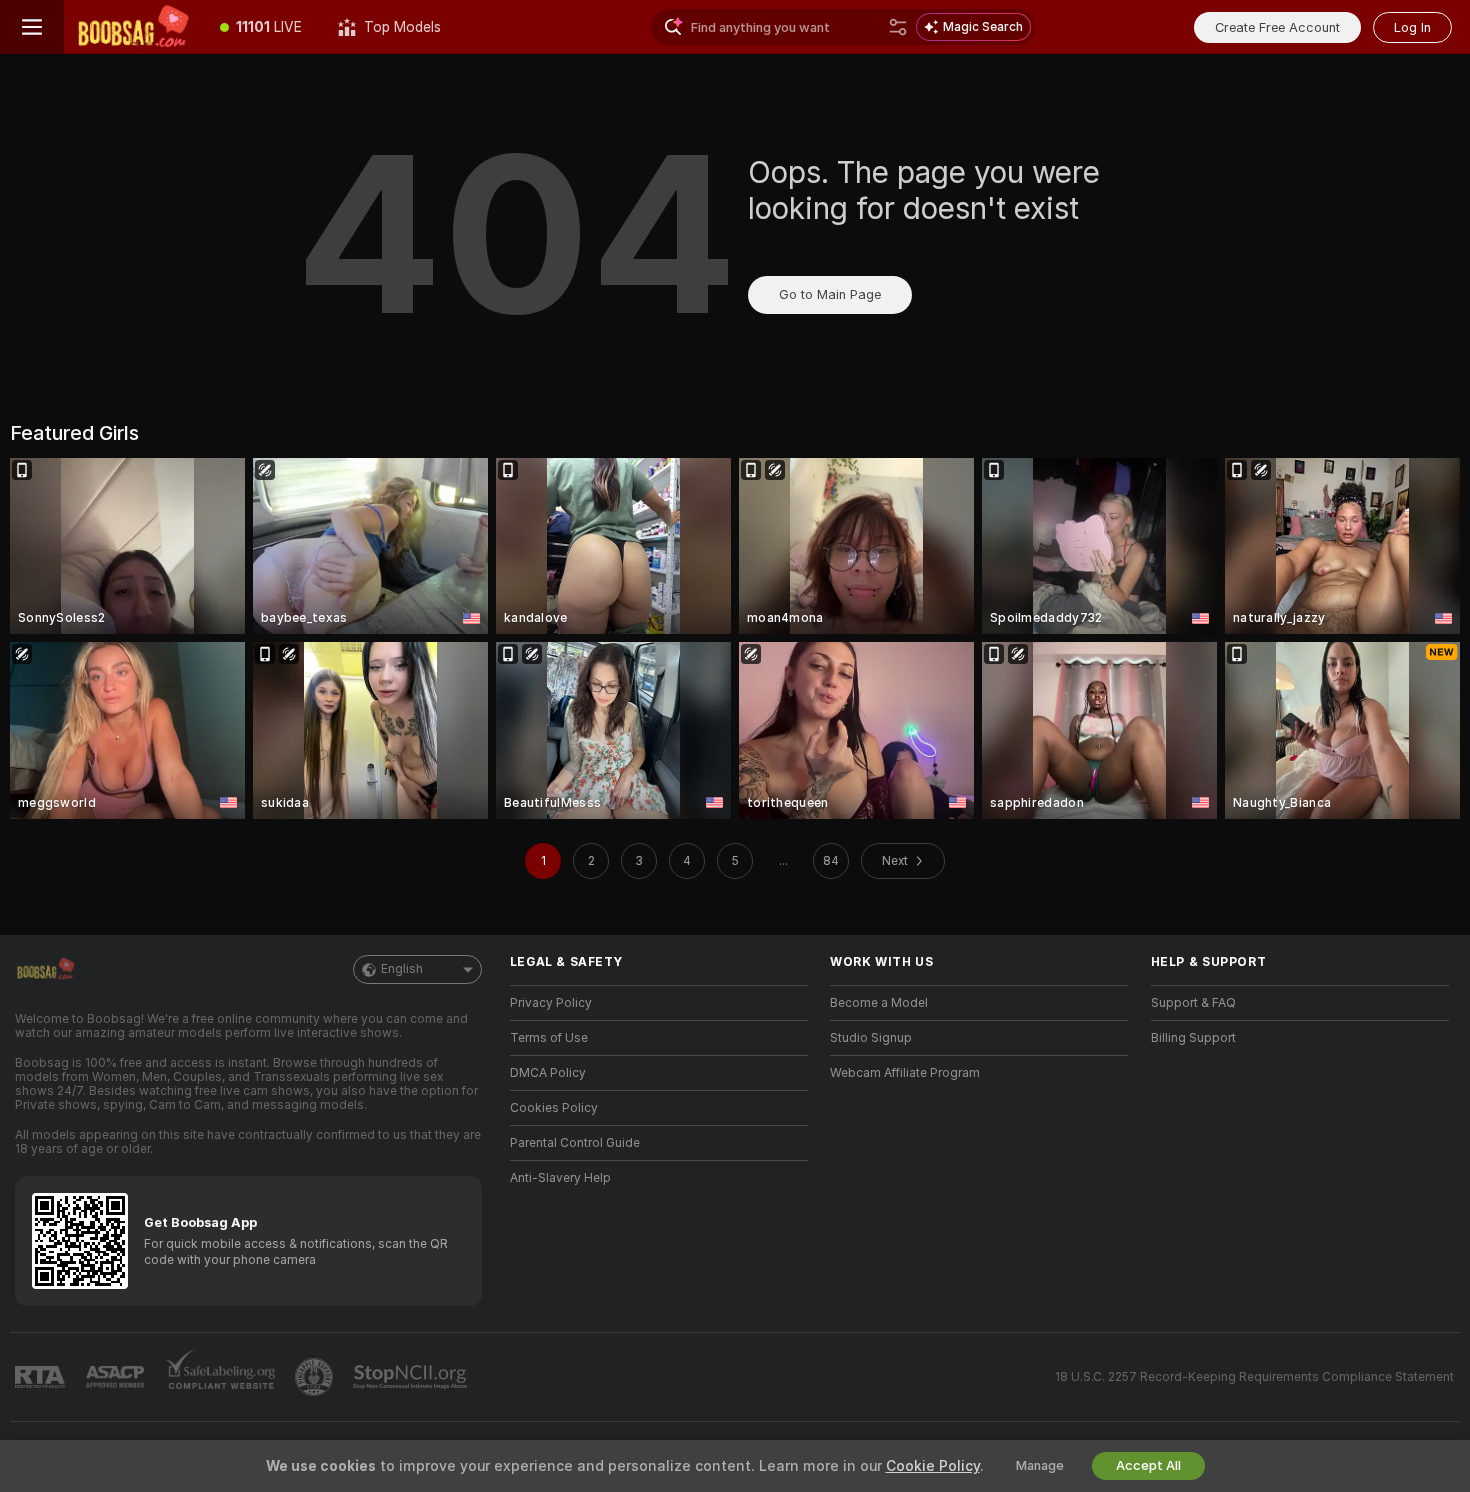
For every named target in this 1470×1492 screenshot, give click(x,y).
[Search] (898, 27)
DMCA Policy (548, 1073)
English (402, 969)
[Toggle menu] (32, 27)
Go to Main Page (830, 294)
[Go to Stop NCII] (412, 1377)
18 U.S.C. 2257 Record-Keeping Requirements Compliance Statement (1254, 1377)
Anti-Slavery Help (560, 1178)
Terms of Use (549, 1038)
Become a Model (879, 1003)
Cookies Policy (554, 1108)
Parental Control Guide (575, 1143)
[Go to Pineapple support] (316, 1377)
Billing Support (1193, 1038)
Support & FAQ (1193, 1003)
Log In (1412, 27)
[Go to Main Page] (133, 27)
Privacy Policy (551, 1003)
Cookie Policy (933, 1466)
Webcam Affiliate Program (905, 1073)
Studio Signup (871, 1038)
